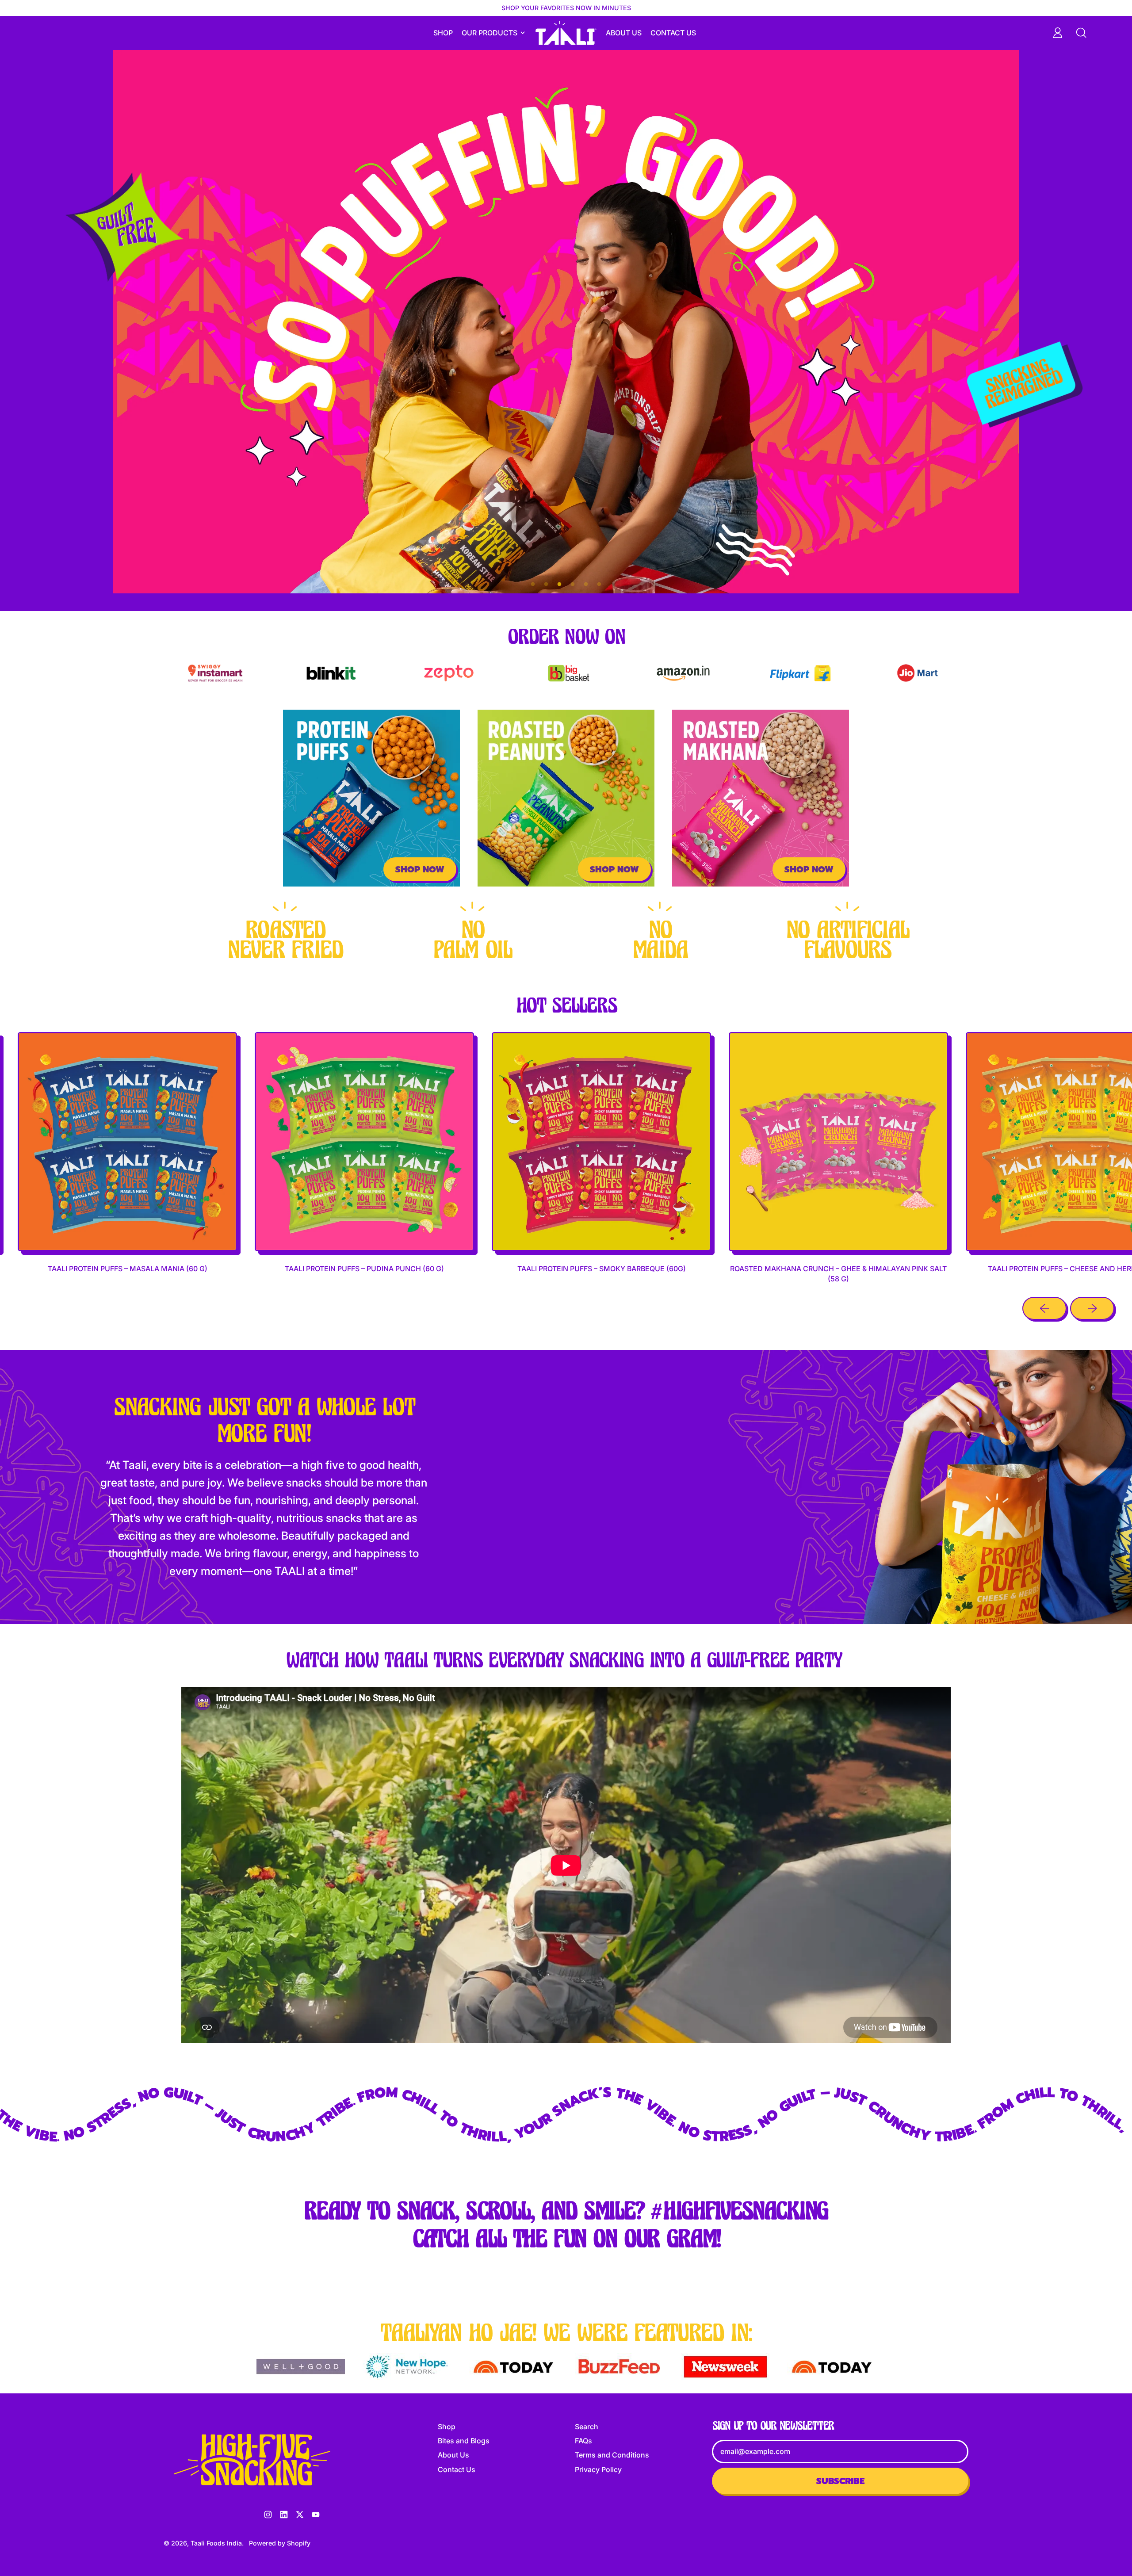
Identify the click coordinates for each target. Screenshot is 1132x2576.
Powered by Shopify (280, 2543)
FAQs (583, 2441)
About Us (624, 33)
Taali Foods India (216, 2543)
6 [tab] (599, 585)
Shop (443, 33)
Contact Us (673, 33)
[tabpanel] (566, 322)
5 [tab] (586, 585)
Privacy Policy (598, 2469)
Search (587, 2427)
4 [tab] (573, 585)
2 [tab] (546, 585)
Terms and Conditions (612, 2455)
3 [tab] (559, 585)
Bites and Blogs (464, 2441)
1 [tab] (533, 585)
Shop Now (420, 869)
